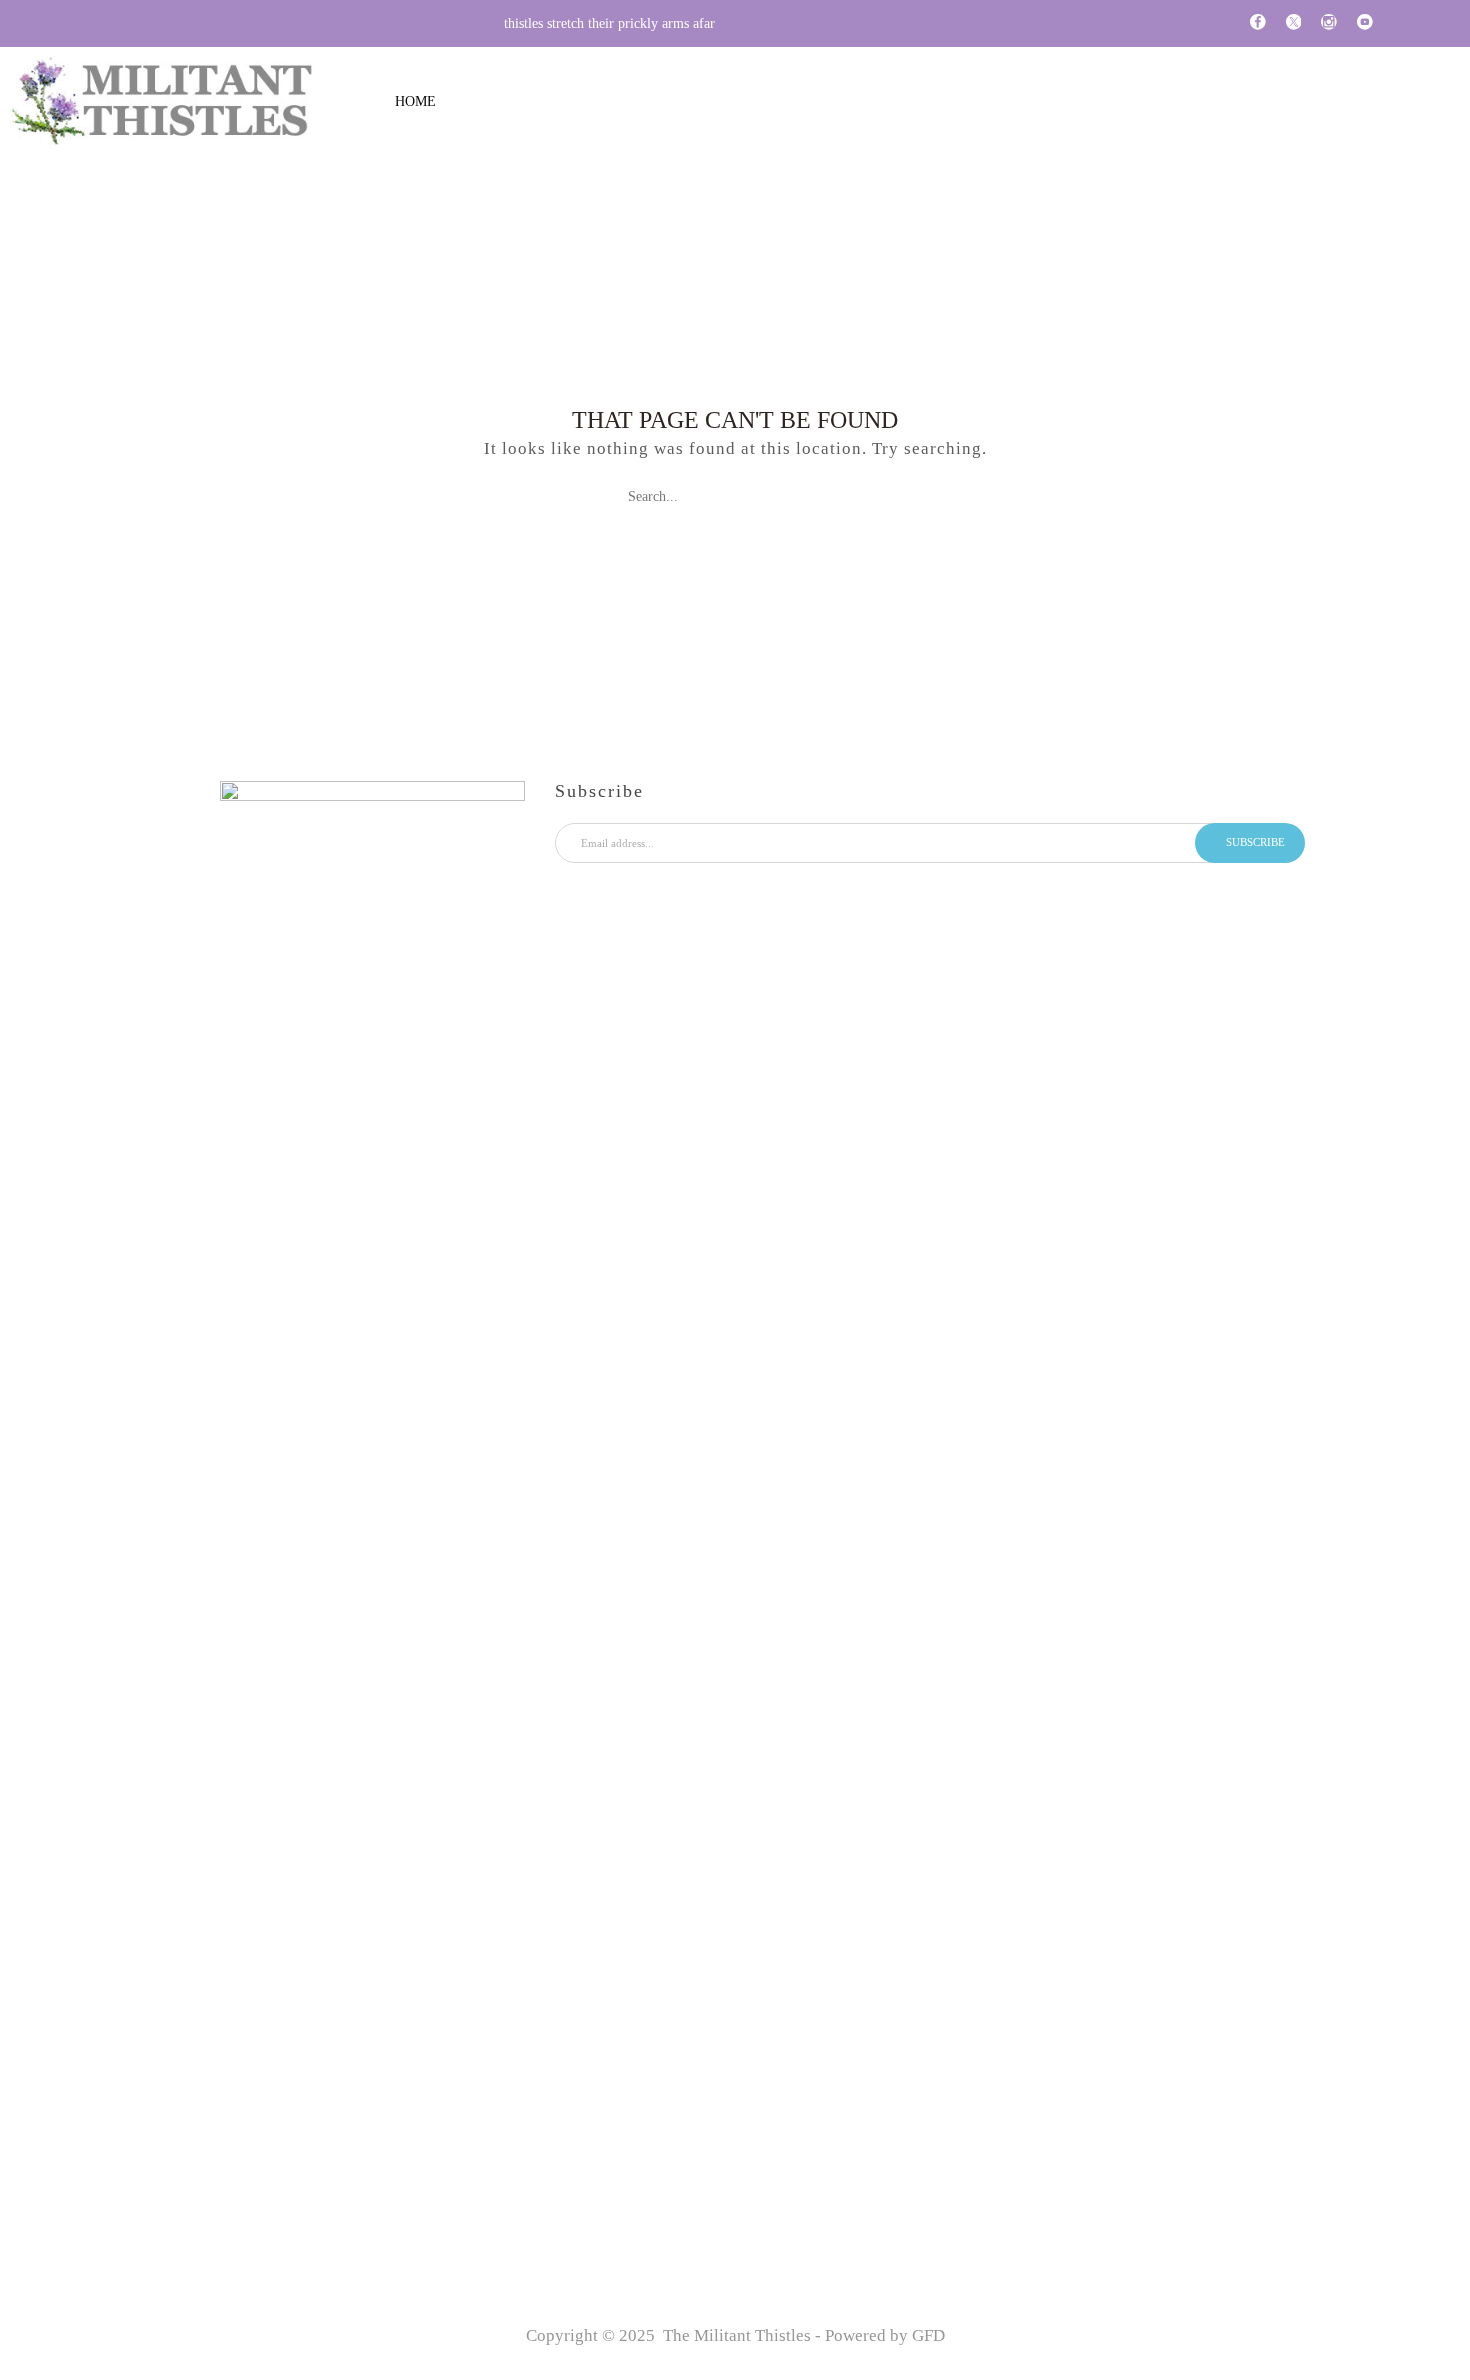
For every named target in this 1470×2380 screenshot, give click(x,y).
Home (415, 101)
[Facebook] (1258, 23)
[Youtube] (1365, 23)
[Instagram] (1329, 23)
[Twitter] (1294, 23)
